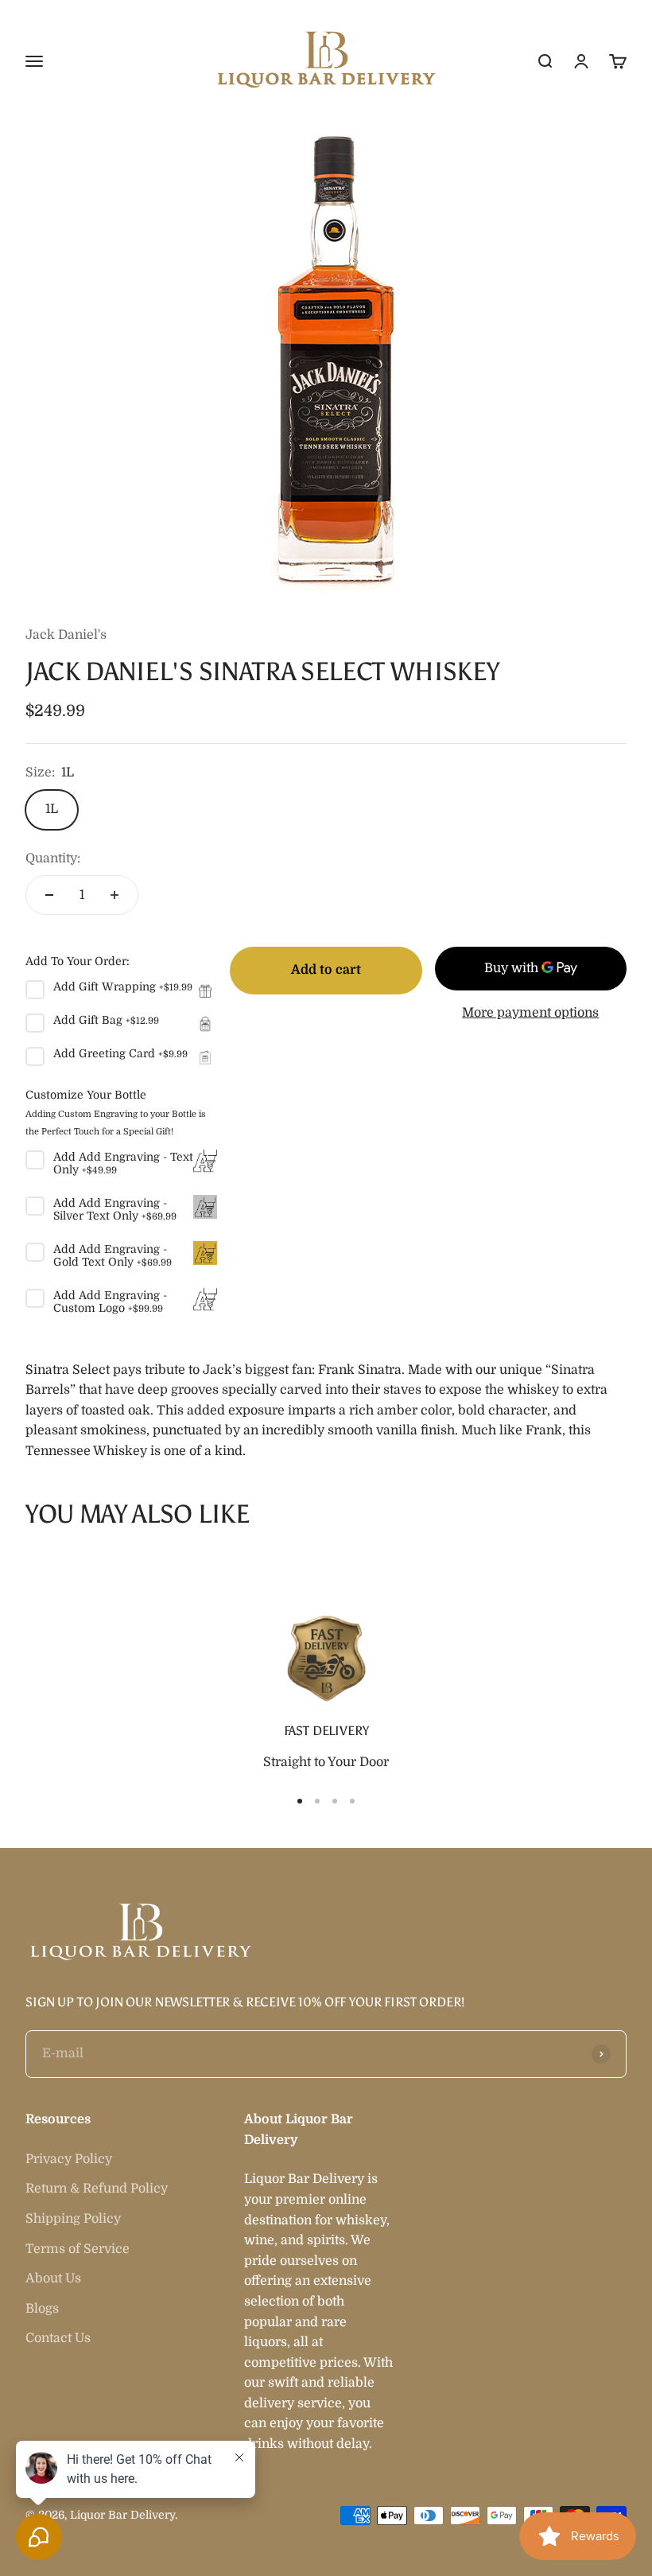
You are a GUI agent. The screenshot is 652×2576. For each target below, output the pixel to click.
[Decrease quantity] (49, 895)
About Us (53, 2278)
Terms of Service (78, 2249)
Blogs (42, 2309)
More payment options (530, 1013)
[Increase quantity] (114, 895)
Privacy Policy (69, 2159)
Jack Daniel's (66, 635)
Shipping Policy (73, 2219)
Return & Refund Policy (97, 2189)
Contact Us (58, 2338)
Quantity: (53, 858)
